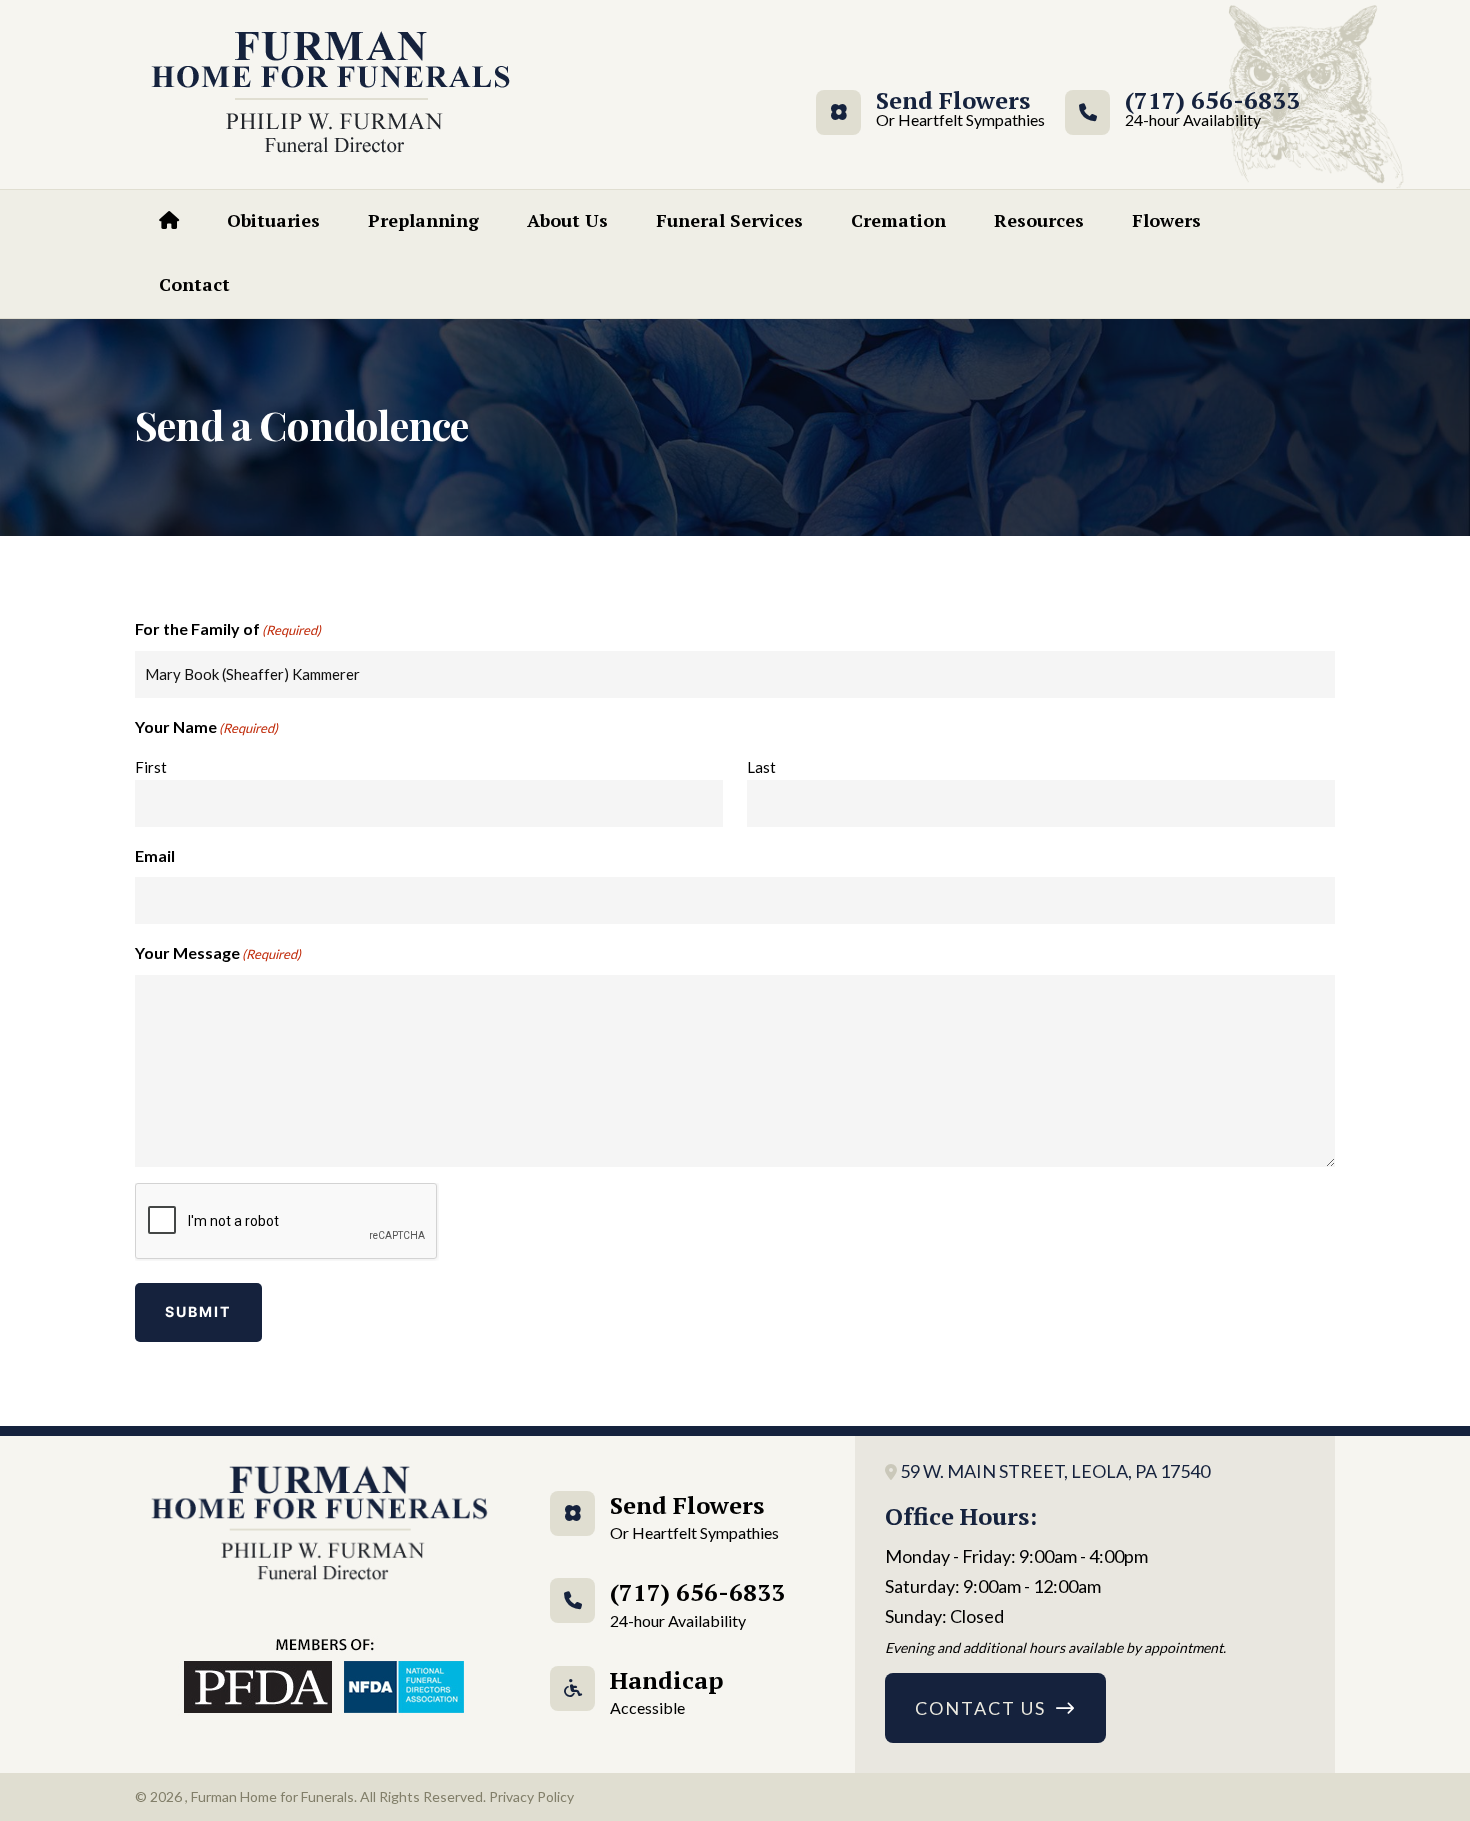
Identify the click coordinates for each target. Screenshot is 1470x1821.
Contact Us (980, 1708)
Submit (198, 1311)
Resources (1039, 220)
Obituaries (273, 220)
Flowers (1166, 220)
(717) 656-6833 (1212, 109)
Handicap (666, 1690)
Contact (194, 284)
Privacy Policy (531, 1796)
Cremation (898, 220)
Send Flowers (953, 109)
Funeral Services (729, 220)
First (151, 767)
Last (761, 767)
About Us (567, 220)
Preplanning (423, 220)
